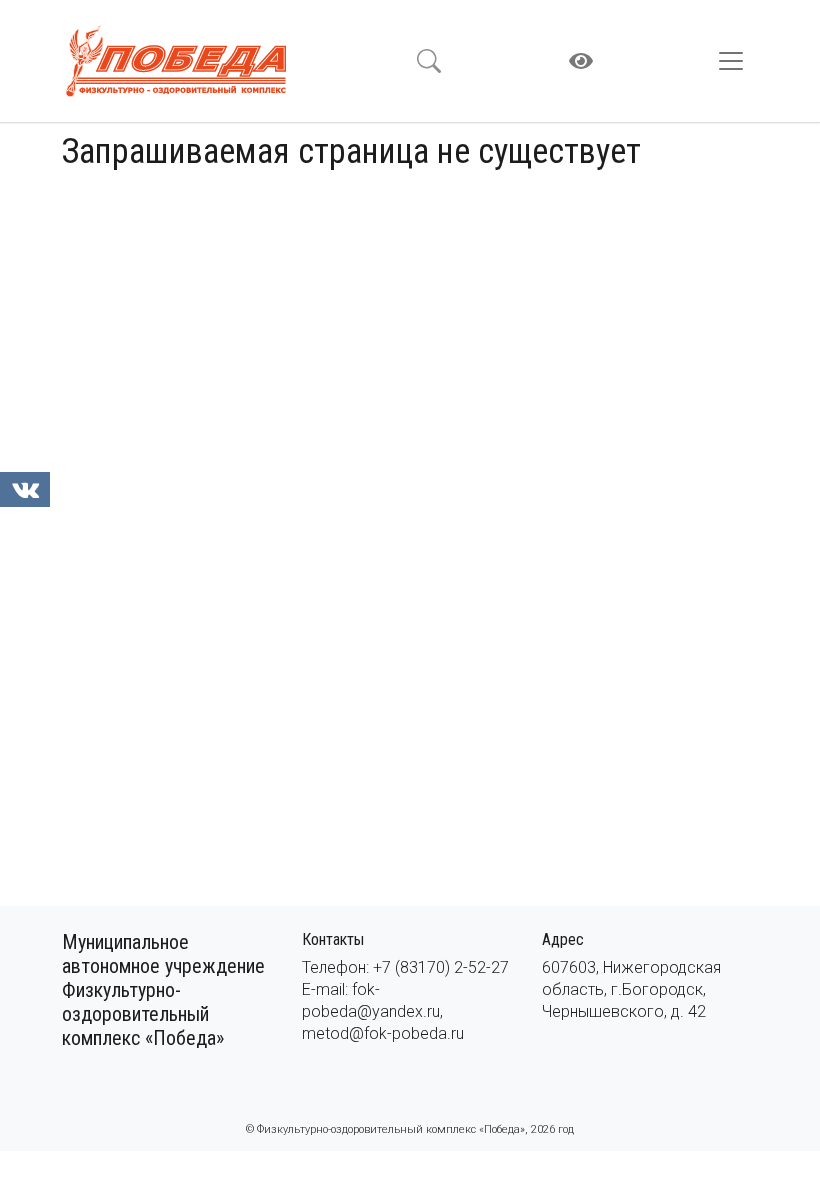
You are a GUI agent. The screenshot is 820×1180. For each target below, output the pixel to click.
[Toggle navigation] (737, 61)
